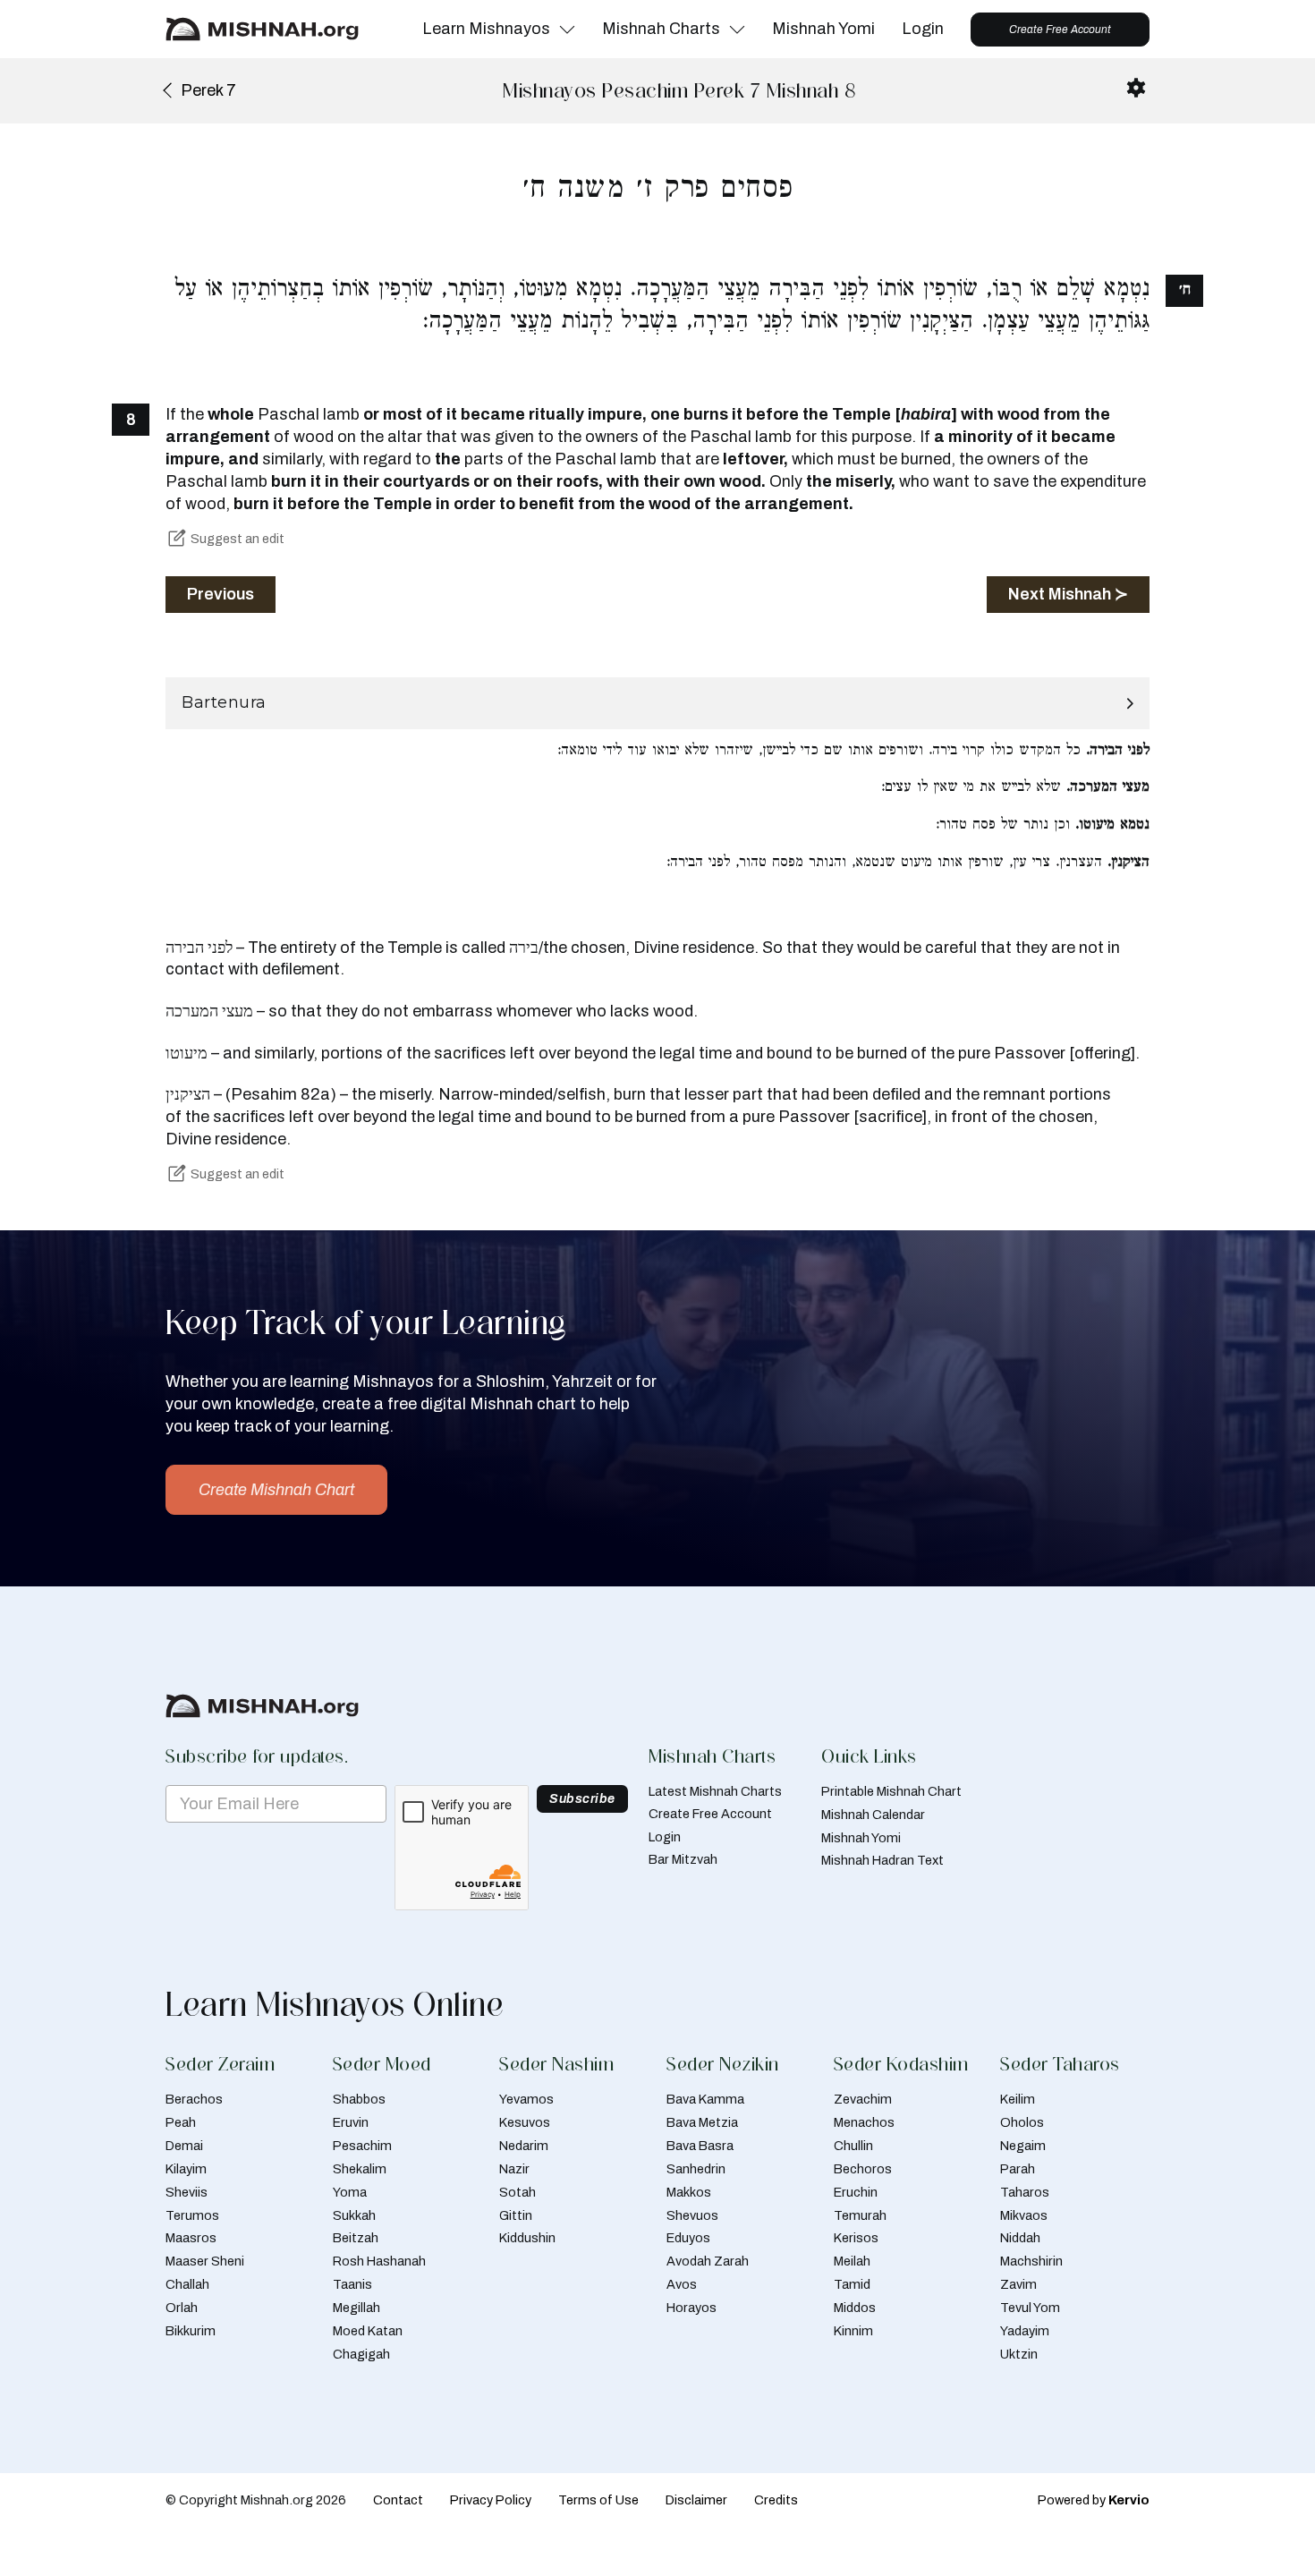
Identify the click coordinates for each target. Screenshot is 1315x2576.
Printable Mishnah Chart (891, 1791)
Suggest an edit (238, 539)
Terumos (192, 2215)
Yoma (350, 2192)
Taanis (352, 2284)
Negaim (1023, 2146)
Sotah (518, 2192)
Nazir (514, 2169)
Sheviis (187, 2192)
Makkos (689, 2192)
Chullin (853, 2146)
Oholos (1022, 2122)
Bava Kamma (705, 2099)
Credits (776, 2500)
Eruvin (351, 2122)
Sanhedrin (696, 2169)
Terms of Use (598, 2500)
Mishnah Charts (661, 29)
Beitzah (356, 2238)
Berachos (194, 2099)
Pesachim (362, 2146)
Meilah (852, 2261)
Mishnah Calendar (873, 1815)
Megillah (356, 2308)
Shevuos (692, 2215)
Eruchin (856, 2192)
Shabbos (359, 2099)
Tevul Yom (1030, 2308)
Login (923, 29)
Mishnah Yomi (823, 29)
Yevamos (526, 2099)
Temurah (860, 2215)
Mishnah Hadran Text (882, 1860)
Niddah (1020, 2238)
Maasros (191, 2238)
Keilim (1018, 2099)
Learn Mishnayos (486, 29)
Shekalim (360, 2169)
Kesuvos (525, 2122)
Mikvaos (1024, 2215)
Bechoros (863, 2169)
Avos (682, 2284)
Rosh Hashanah (379, 2261)
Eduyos (688, 2238)
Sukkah (354, 2215)
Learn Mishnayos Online (335, 2004)
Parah (1018, 2169)
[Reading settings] (1136, 88)
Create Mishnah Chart (276, 1490)
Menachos (864, 2122)
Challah (187, 2284)
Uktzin (1019, 2354)
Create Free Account (1060, 30)
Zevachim (863, 2099)
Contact (398, 2500)
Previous (221, 594)
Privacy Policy (491, 2500)
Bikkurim (191, 2331)
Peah (181, 2122)
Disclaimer (696, 2500)
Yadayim (1025, 2331)
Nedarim (524, 2146)
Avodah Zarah (708, 2261)
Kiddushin (527, 2238)
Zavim (1018, 2284)
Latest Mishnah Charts (715, 1791)
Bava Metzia (702, 2122)
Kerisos (856, 2238)
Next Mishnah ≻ (1068, 594)
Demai (184, 2146)
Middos (855, 2308)
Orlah (182, 2308)
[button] (657, 703)
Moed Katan (368, 2331)
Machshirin (1031, 2261)
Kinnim (853, 2331)
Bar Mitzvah (683, 1859)
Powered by (1094, 2500)
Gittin (516, 2215)
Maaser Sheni (205, 2261)
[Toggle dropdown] (567, 30)
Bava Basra (700, 2146)
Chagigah (361, 2354)
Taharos (1025, 2192)
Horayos (691, 2308)
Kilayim (186, 2169)
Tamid (852, 2284)
